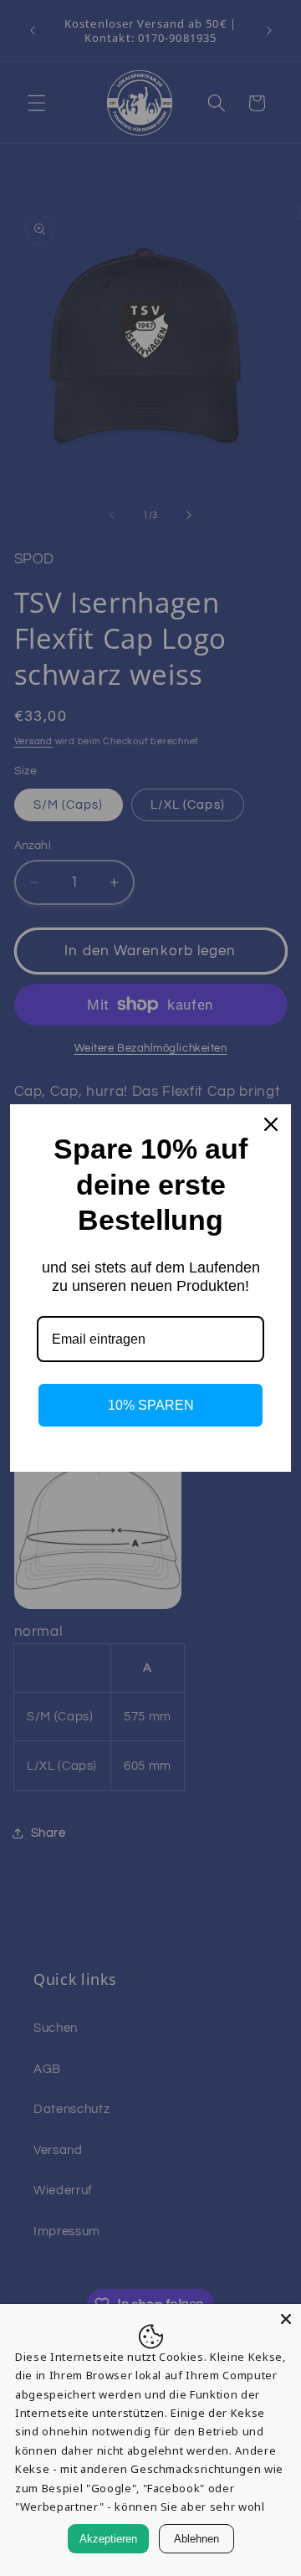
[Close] (286, 2319)
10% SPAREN (151, 1405)
